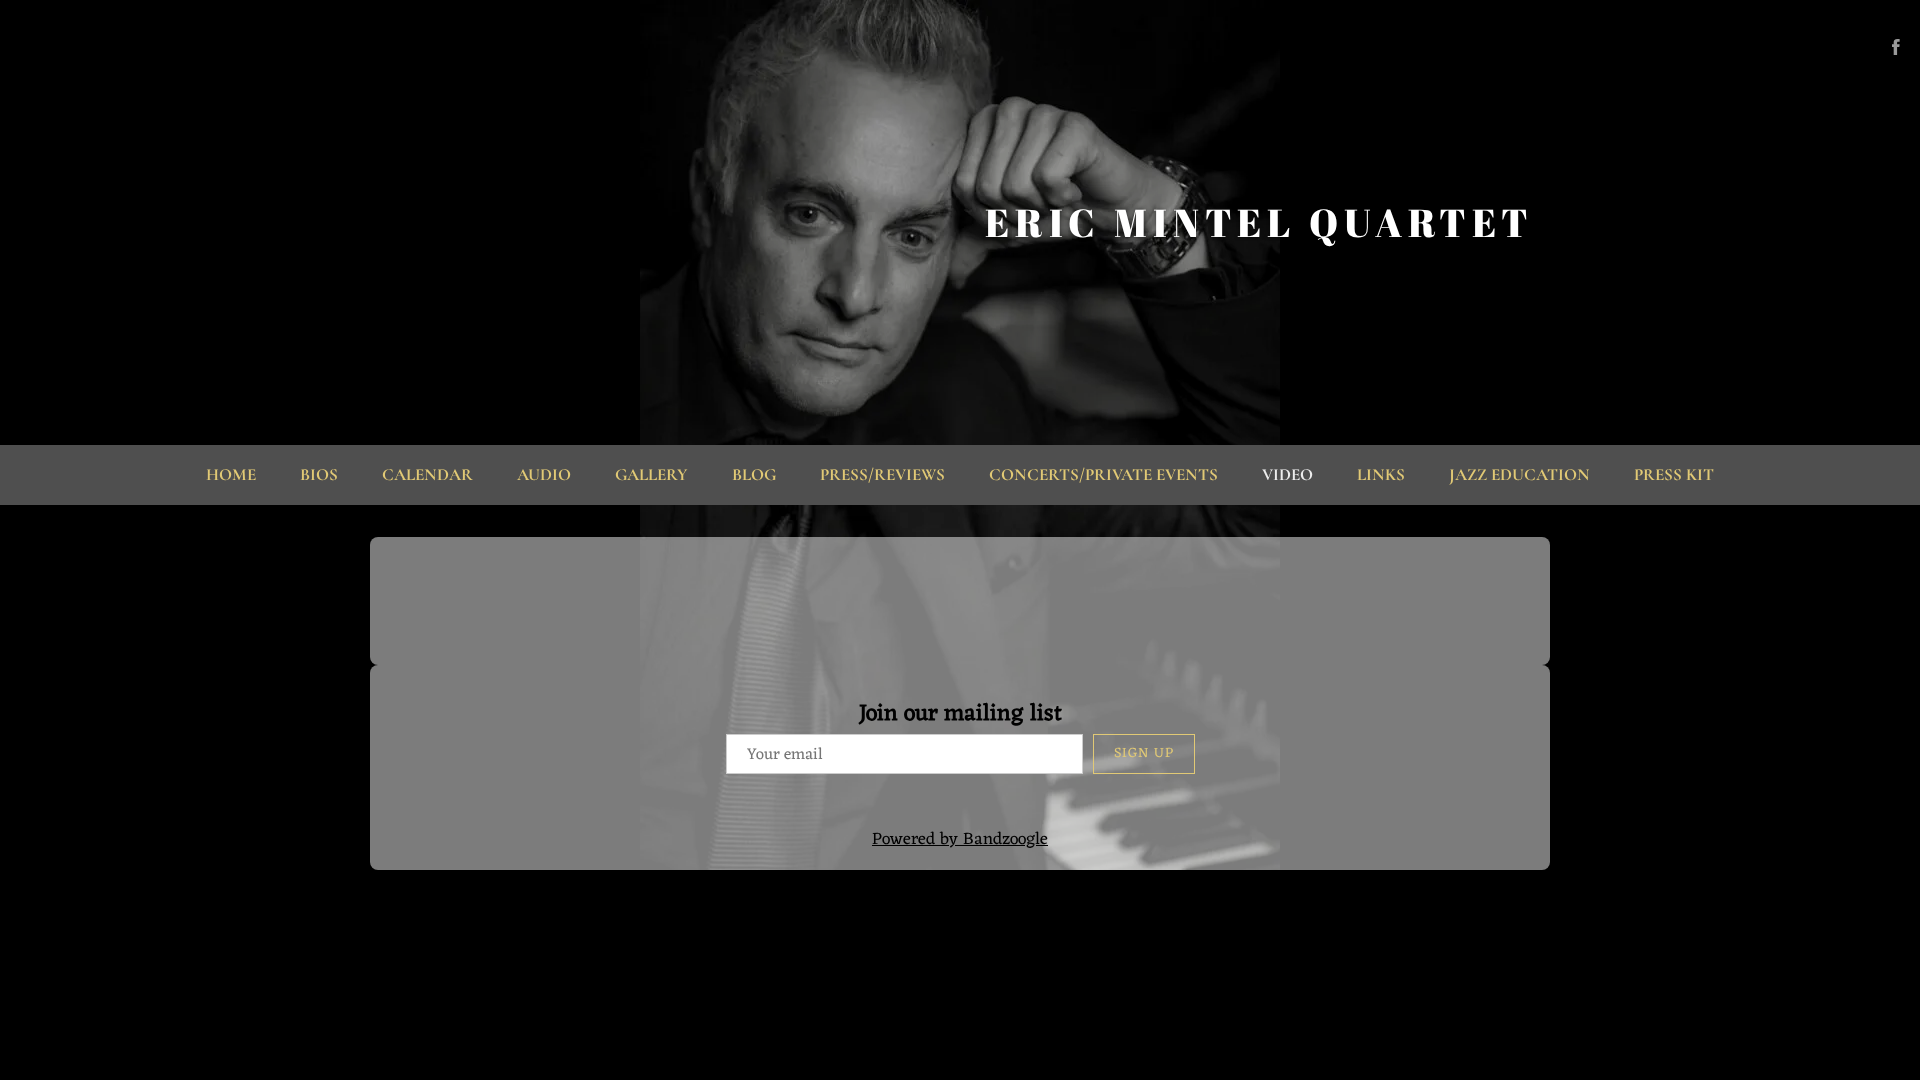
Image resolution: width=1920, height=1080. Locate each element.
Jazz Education (1519, 474)
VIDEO (1287, 474)
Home (231, 474)
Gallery (651, 474)
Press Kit (1674, 474)
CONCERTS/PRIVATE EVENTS (1103, 474)
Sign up (1144, 753)
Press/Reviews (882, 474)
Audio (544, 474)
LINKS (1381, 474)
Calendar (427, 474)
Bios (319, 474)
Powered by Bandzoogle (960, 840)
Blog (754, 474)
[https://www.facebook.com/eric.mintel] (1896, 47)
